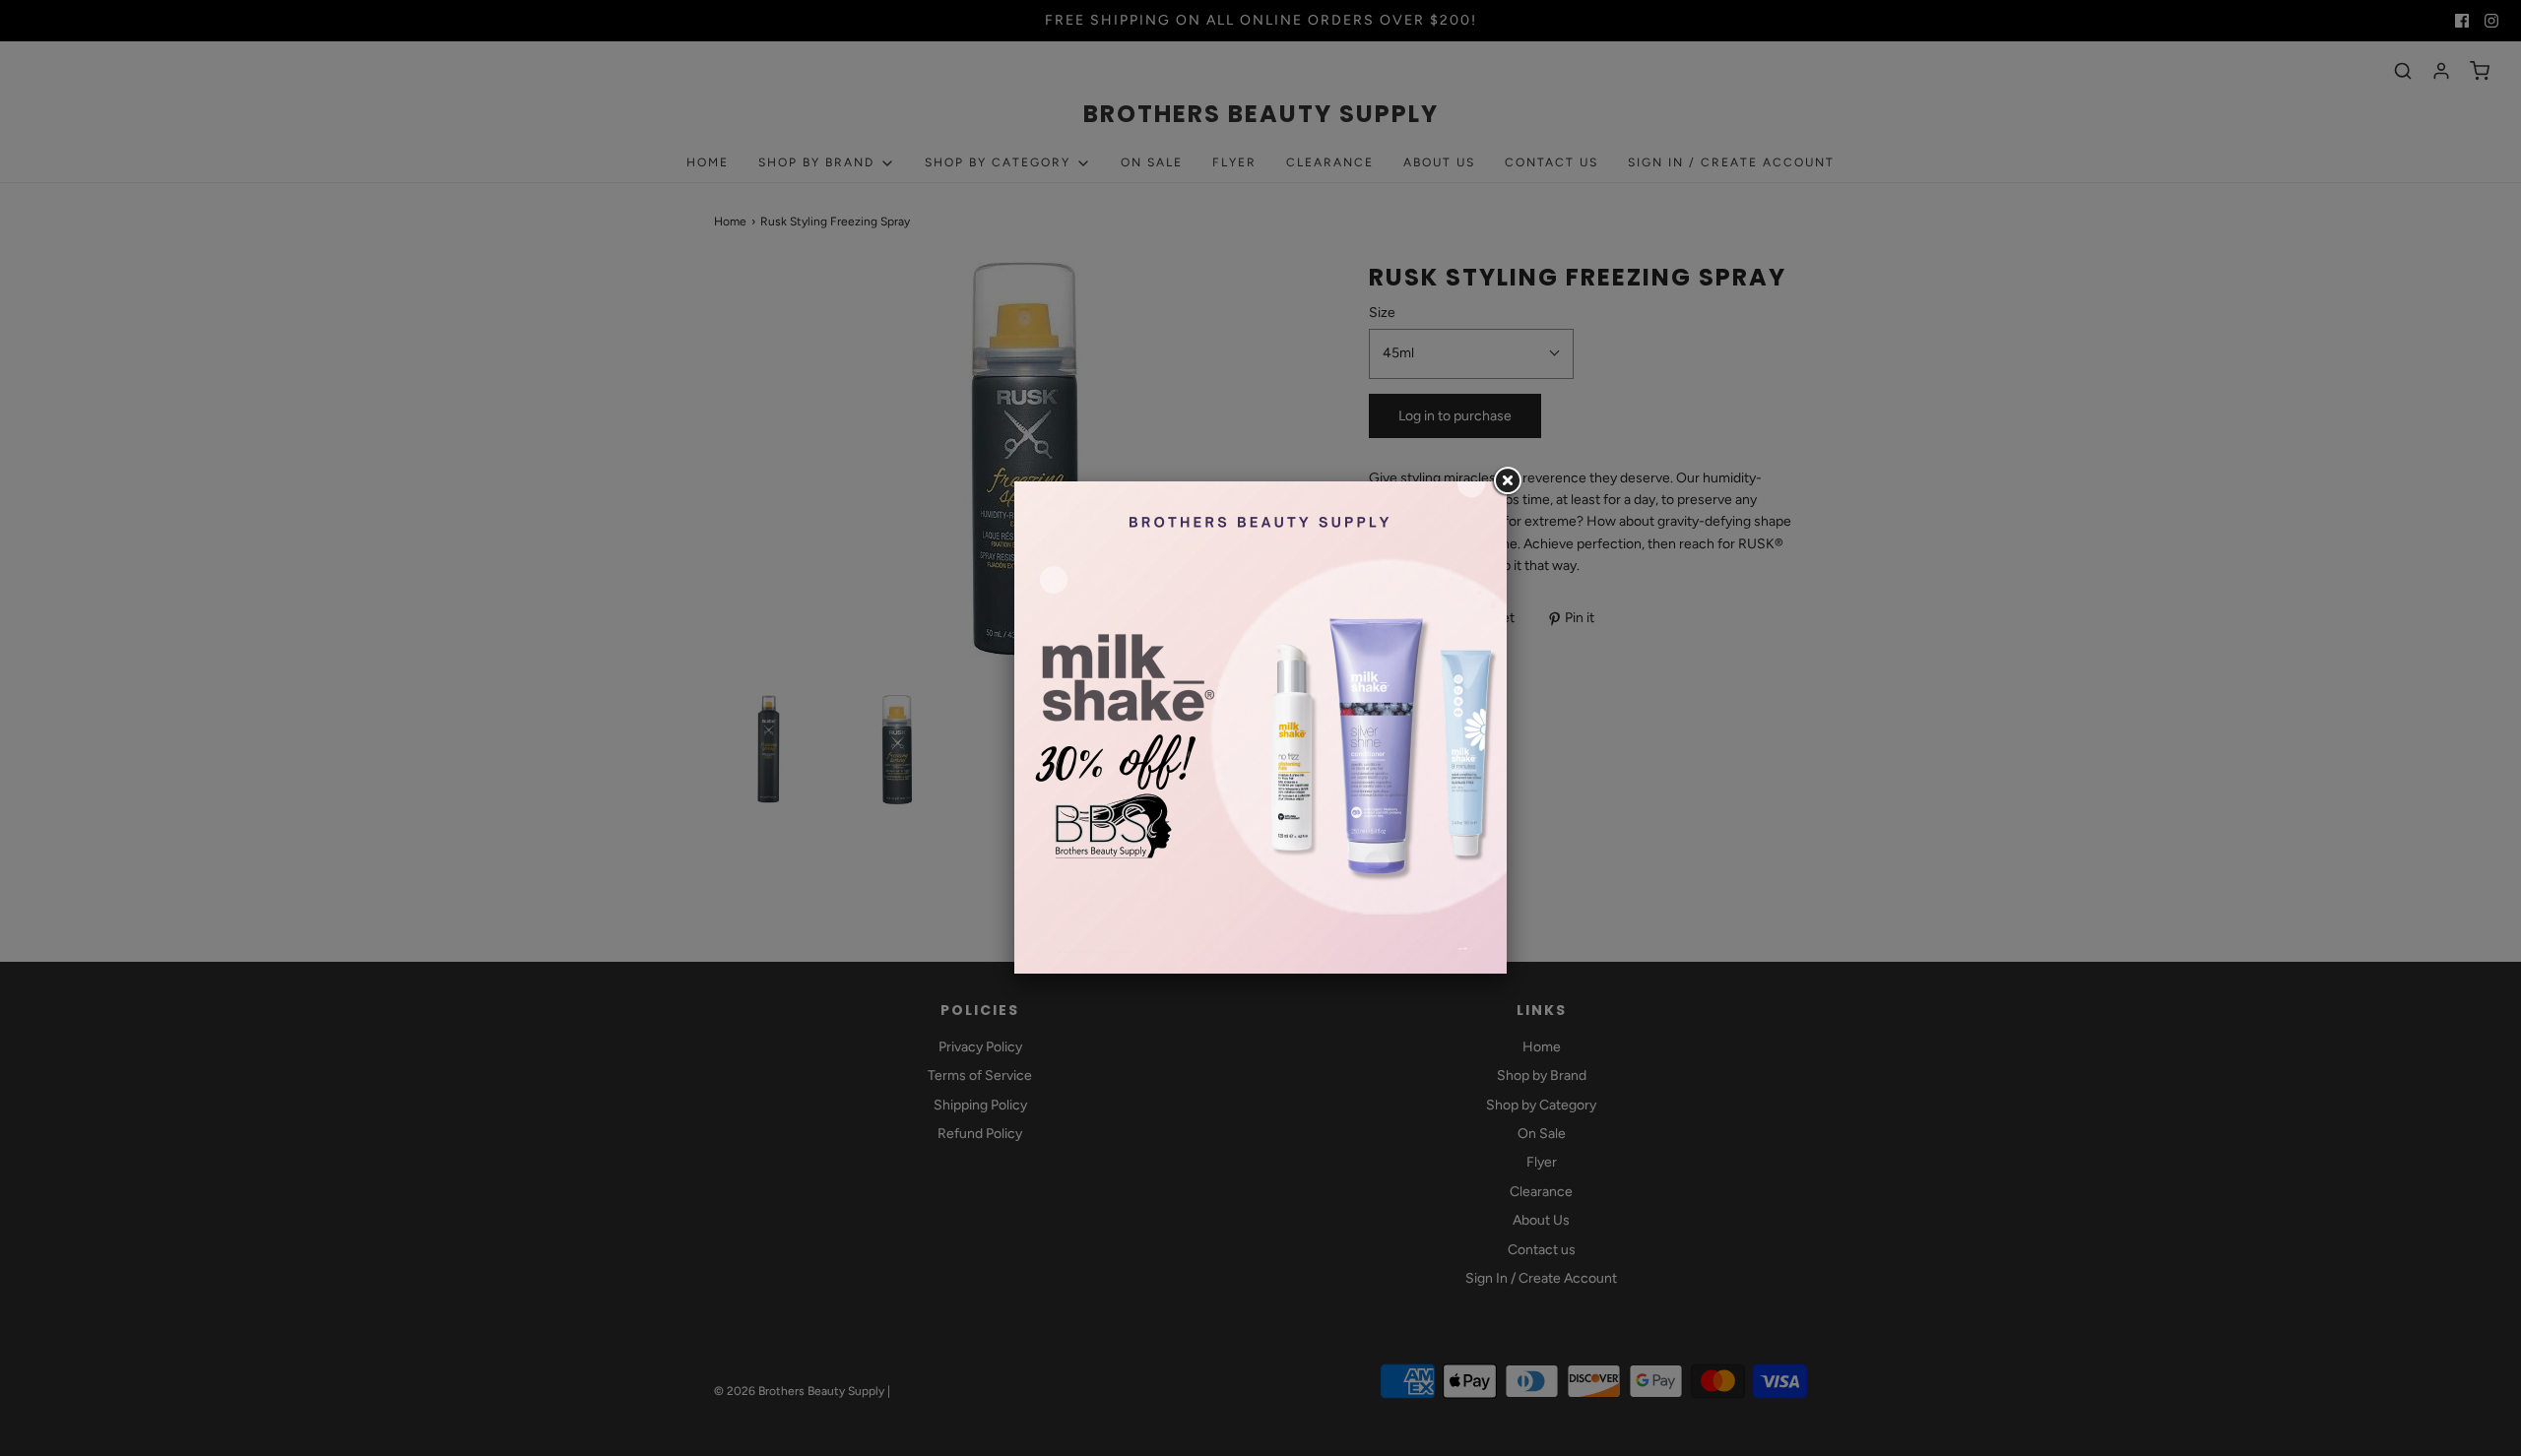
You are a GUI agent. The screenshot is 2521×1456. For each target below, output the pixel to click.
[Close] (1507, 481)
